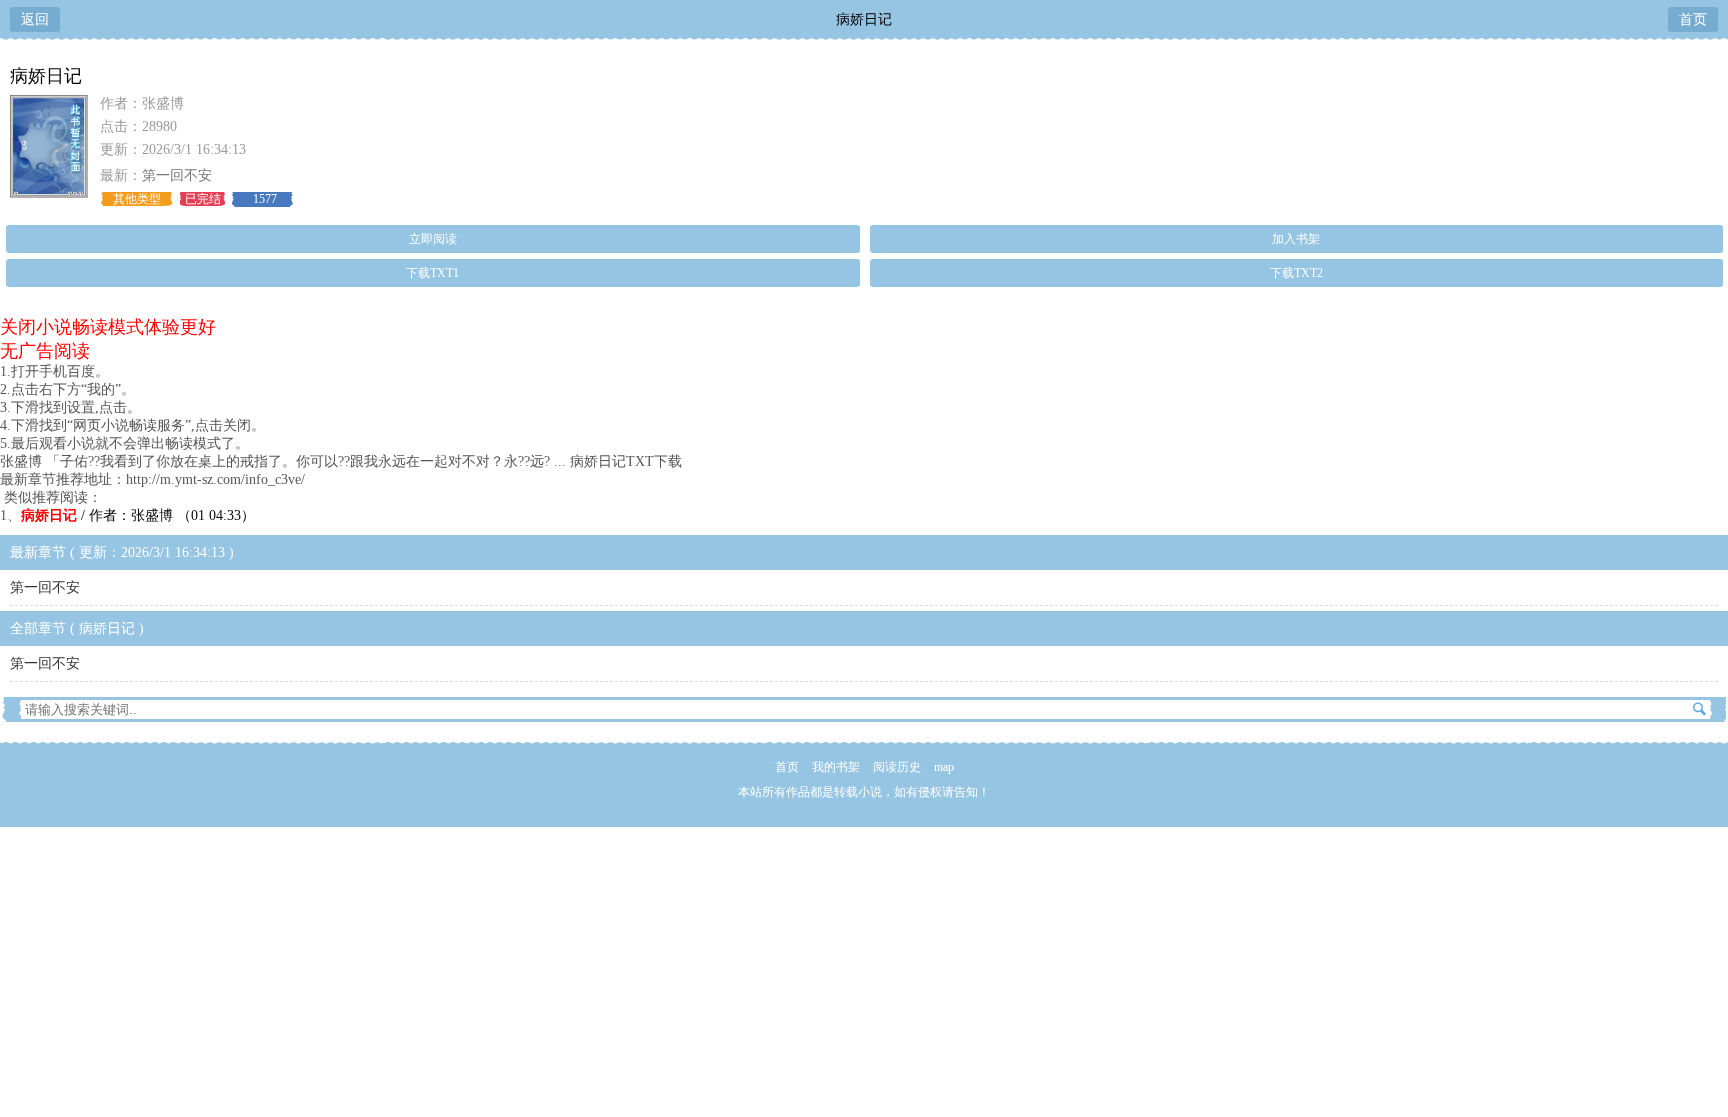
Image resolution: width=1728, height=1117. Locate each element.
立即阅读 (433, 239)
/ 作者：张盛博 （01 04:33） (138, 515)
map (944, 767)
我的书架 (836, 767)
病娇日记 (864, 19)
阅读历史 (897, 767)
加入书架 (1296, 239)
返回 (35, 19)
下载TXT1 (432, 273)
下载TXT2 (1296, 273)
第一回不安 (177, 175)
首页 (1693, 19)
